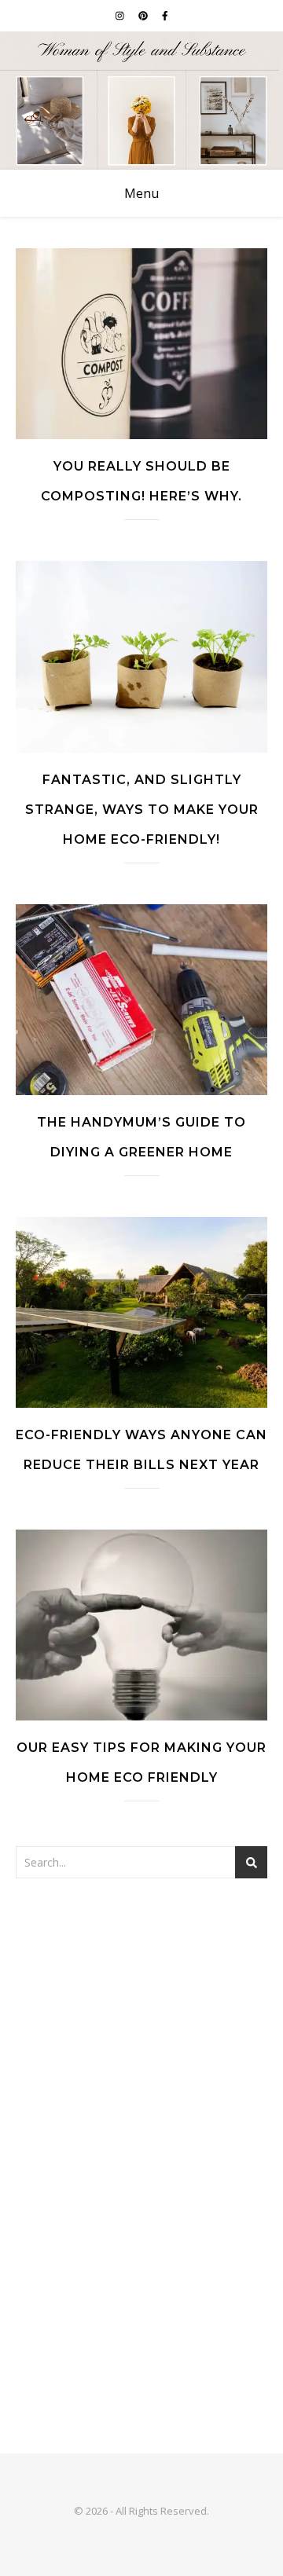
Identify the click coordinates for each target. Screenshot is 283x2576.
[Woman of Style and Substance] (141, 101)
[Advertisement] (141, 2051)
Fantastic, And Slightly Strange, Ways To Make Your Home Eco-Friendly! (142, 810)
